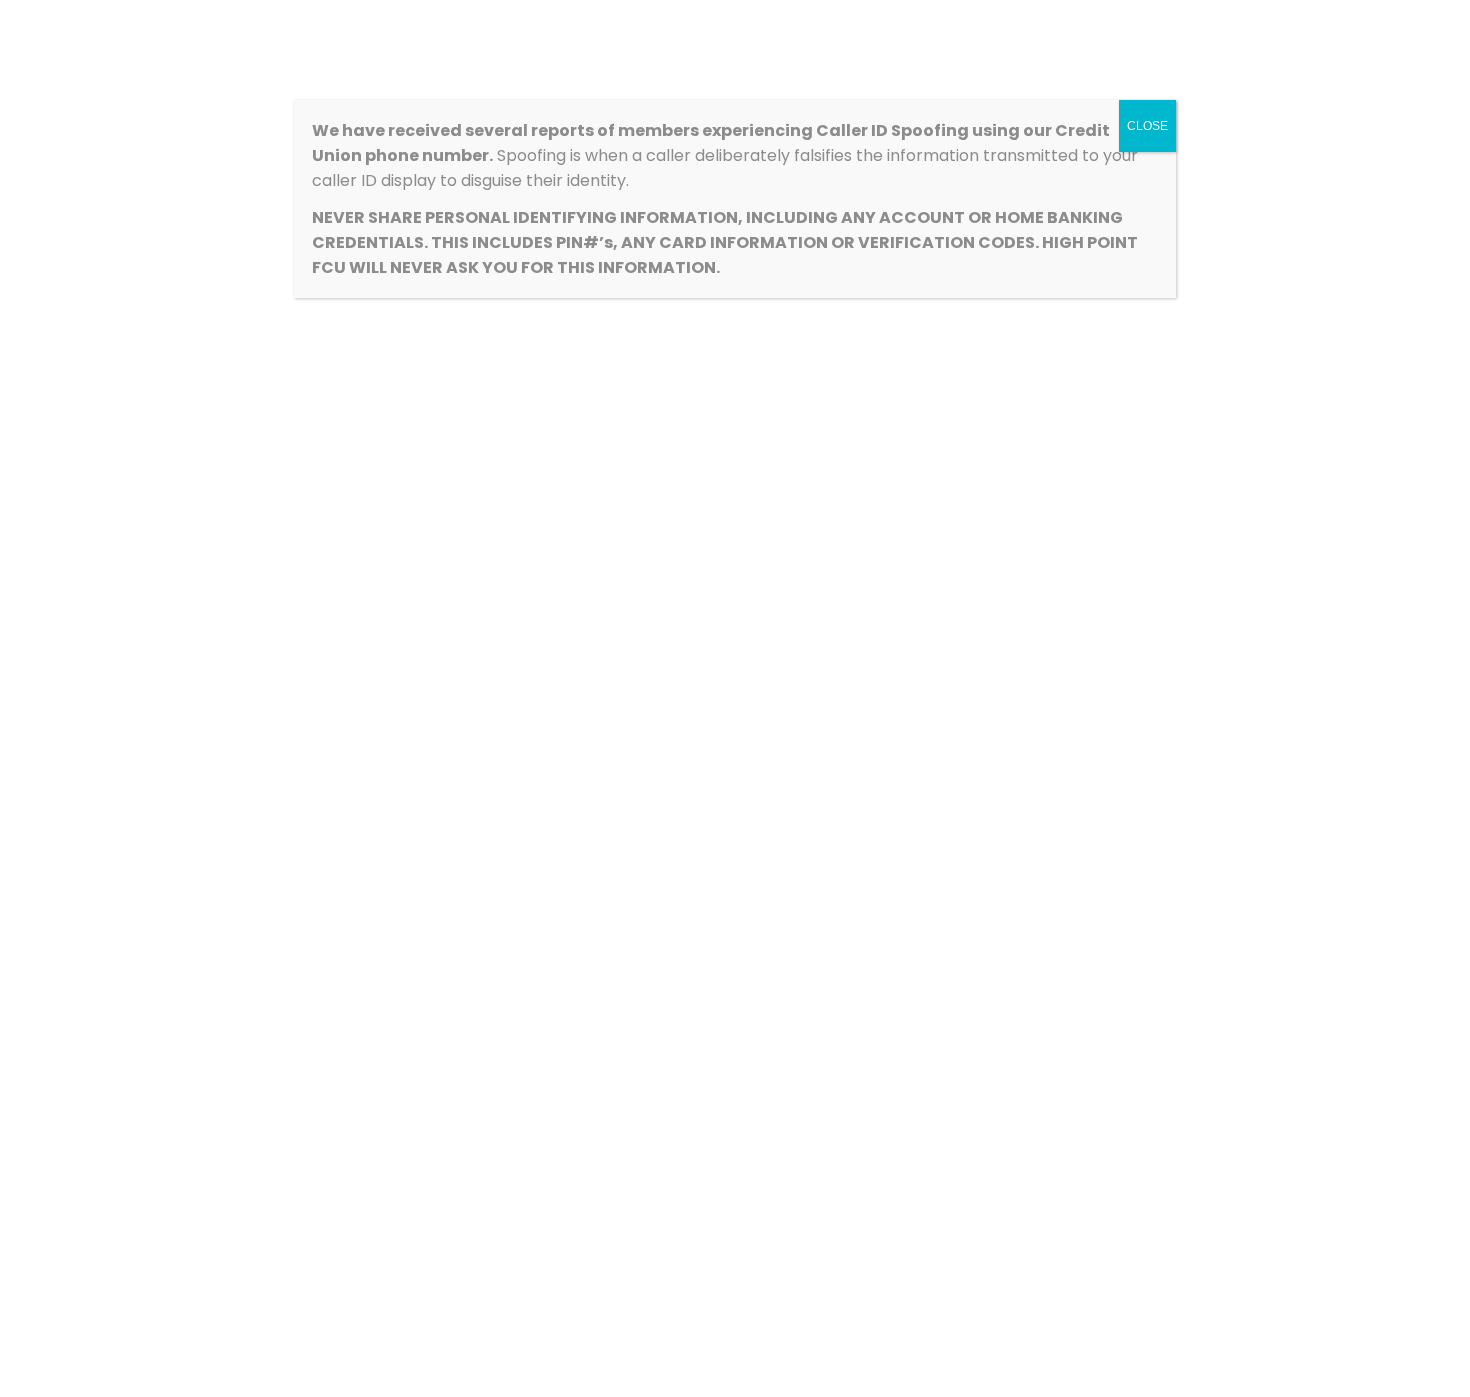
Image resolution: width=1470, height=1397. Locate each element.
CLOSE (1147, 126)
